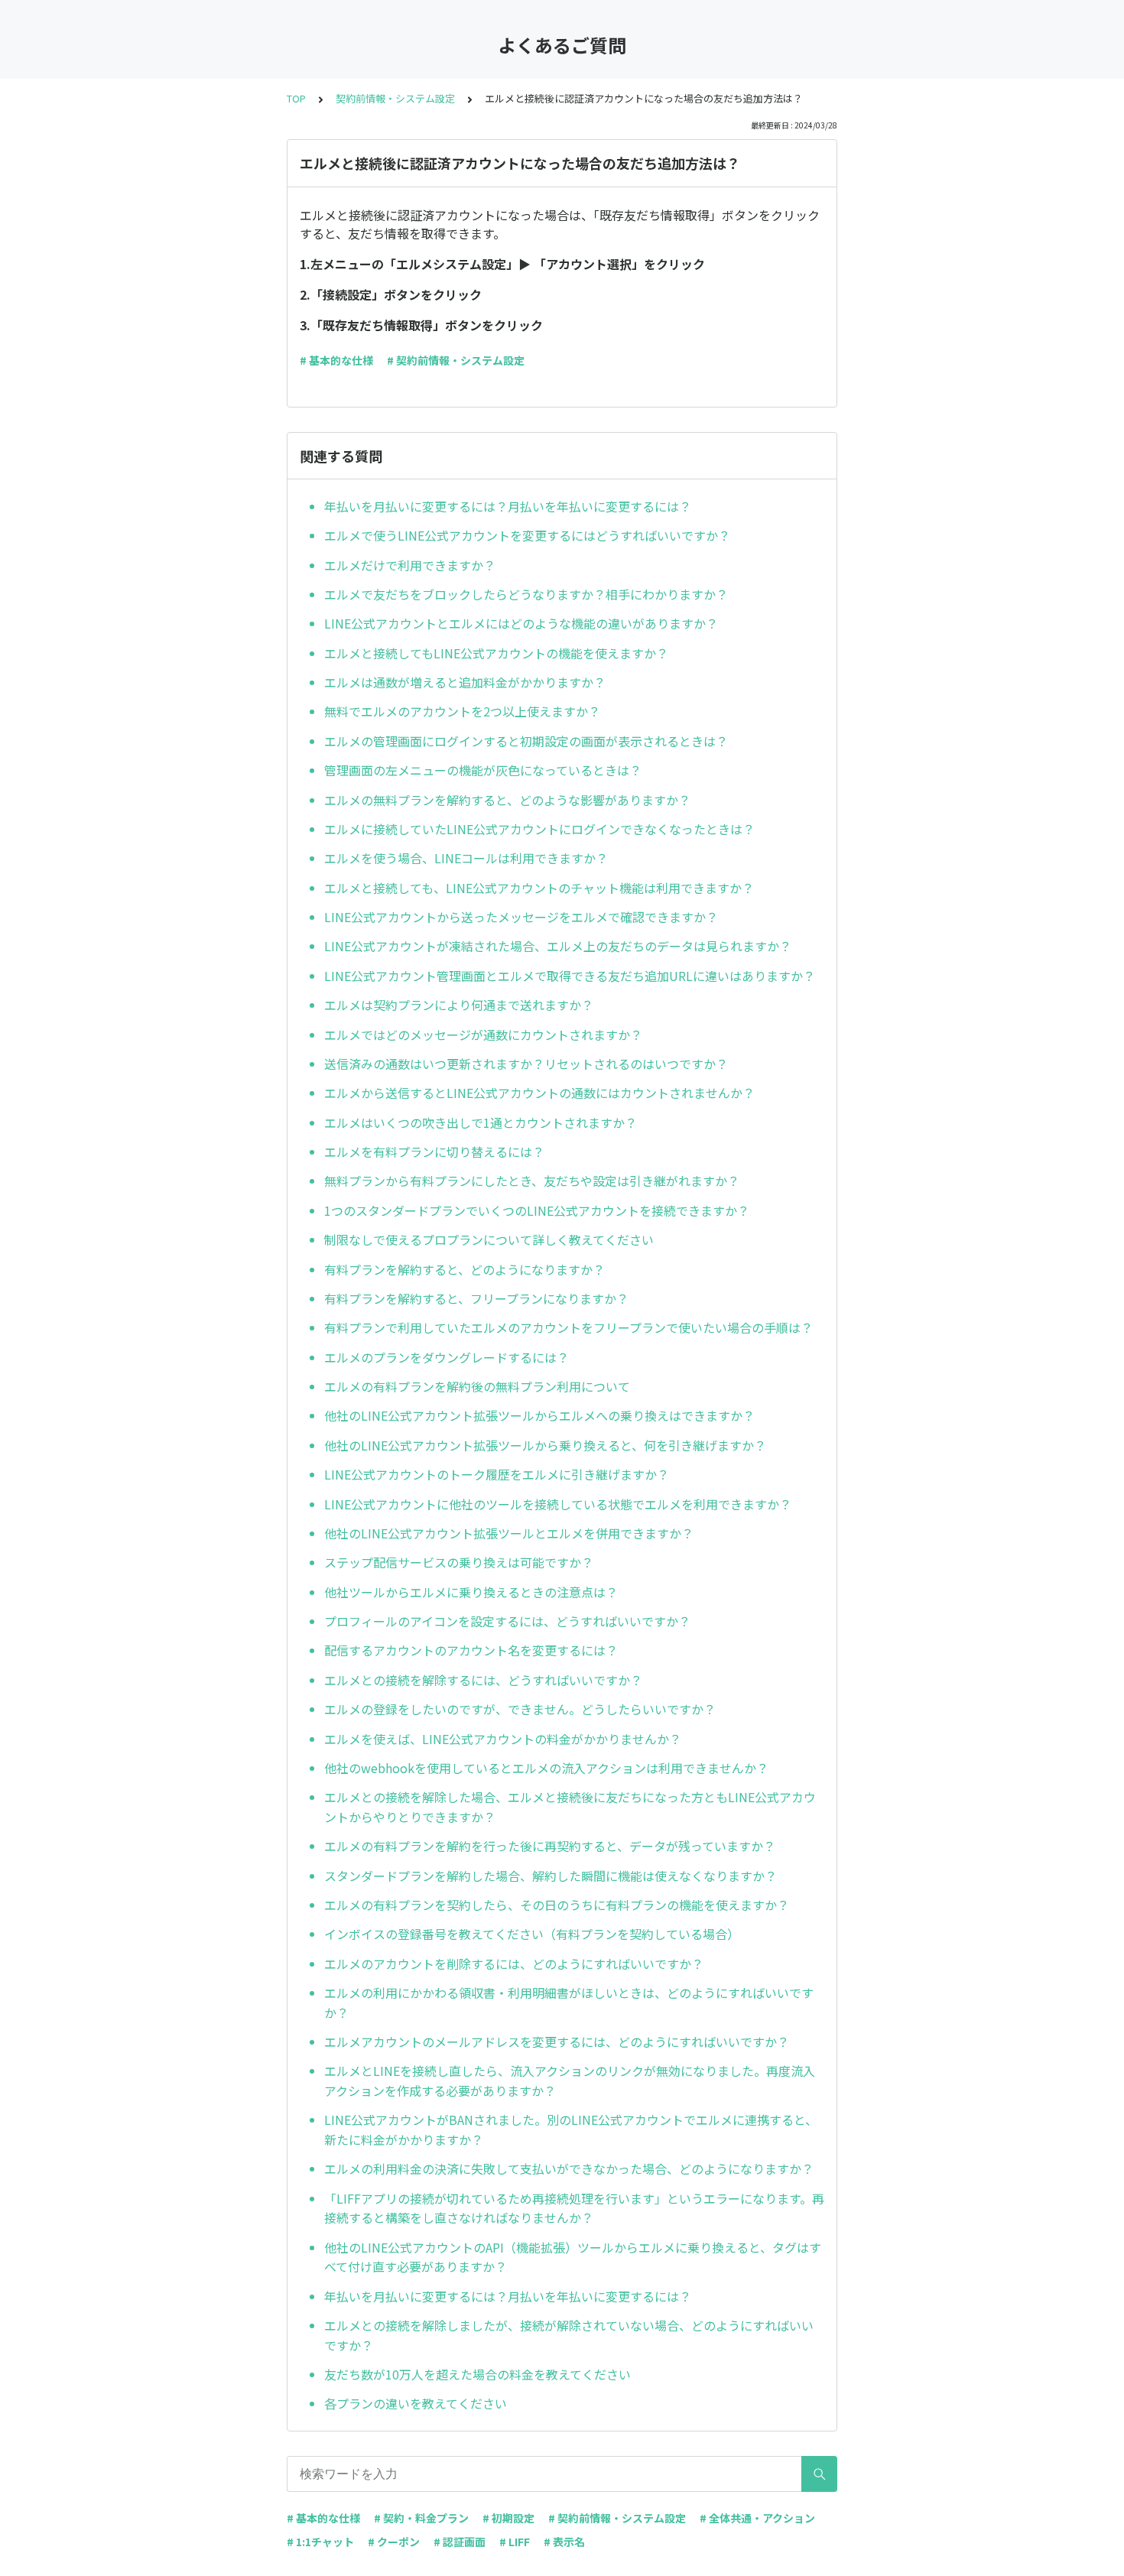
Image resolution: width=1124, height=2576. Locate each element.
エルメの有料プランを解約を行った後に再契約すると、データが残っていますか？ (550, 1846)
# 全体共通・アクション (757, 2518)
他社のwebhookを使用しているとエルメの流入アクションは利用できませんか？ (546, 1768)
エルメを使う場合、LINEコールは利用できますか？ (466, 858)
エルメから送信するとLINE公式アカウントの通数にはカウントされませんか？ (539, 1093)
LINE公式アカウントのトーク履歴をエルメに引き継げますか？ (497, 1474)
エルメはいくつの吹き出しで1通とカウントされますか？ (481, 1122)
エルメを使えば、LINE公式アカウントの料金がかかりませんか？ (503, 1739)
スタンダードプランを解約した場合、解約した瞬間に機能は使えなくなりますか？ (551, 1876)
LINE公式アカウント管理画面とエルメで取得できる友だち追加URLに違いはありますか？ (570, 976)
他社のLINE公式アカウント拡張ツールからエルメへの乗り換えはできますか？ (539, 1415)
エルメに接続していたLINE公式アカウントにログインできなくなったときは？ (539, 829)
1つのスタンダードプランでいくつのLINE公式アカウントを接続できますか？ (537, 1210)
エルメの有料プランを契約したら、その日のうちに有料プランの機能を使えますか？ (557, 1905)
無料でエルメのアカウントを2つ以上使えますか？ (462, 711)
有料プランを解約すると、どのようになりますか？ (465, 1269)
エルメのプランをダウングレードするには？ (447, 1357)
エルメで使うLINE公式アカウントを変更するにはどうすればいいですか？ (527, 535)
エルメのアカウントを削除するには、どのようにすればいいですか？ (514, 1964)
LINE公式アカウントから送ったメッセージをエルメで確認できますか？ (521, 917)
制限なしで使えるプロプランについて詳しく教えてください (489, 1239)
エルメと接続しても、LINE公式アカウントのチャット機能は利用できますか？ (539, 888)
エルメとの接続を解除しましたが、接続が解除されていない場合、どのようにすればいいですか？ (569, 2335)
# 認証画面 (460, 2542)
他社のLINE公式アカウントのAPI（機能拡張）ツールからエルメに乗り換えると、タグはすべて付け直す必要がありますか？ (573, 2257)
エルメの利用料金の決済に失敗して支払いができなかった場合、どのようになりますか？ (569, 2168)
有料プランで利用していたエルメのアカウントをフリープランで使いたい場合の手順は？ (568, 1327)
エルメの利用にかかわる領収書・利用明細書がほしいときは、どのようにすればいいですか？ (569, 2003)
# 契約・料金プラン (421, 2518)
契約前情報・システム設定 (395, 98)
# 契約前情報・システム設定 (456, 360)
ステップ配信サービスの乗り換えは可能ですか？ (459, 1562)
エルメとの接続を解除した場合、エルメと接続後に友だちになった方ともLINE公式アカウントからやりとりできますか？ (570, 1807)
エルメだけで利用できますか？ (410, 565)
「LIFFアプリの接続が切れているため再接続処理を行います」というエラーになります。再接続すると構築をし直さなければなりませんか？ (574, 2208)
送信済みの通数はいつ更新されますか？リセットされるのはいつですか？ (526, 1064)
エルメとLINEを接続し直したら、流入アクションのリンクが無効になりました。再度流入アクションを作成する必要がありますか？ (570, 2081)
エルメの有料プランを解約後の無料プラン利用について (477, 1386)
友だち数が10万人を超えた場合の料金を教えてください (478, 2374)
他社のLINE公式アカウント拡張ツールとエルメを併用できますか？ (509, 1533)
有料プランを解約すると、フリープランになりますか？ (476, 1298)
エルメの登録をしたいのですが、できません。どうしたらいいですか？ (520, 1709)
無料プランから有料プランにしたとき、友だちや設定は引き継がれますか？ (532, 1181)
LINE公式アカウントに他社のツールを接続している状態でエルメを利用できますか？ (558, 1504)
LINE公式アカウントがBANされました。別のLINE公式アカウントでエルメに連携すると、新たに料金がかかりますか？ (571, 2129)
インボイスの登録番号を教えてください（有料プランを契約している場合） (532, 1934)
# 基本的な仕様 (336, 360)
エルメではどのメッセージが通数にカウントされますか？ (483, 1035)
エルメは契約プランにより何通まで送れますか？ (459, 1005)
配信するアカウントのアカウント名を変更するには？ (471, 1650)
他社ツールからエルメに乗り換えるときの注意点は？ (471, 1592)
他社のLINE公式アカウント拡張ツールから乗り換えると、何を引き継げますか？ (545, 1445)
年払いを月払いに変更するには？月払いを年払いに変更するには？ (508, 506)
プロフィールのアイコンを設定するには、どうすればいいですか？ (507, 1621)
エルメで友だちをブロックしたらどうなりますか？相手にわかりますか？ (526, 594)
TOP (296, 98)
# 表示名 (564, 2542)
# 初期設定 (508, 2518)
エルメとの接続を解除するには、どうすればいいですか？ (483, 1680)
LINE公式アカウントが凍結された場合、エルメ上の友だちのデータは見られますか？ (558, 946)
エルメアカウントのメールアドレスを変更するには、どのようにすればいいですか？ (557, 2042)
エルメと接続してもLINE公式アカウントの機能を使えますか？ (496, 653)
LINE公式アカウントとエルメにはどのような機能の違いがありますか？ (521, 623)
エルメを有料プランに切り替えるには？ (434, 1152)
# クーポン (394, 2542)
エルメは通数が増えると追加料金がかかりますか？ (465, 682)
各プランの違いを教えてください (416, 2403)
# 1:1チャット (320, 2542)
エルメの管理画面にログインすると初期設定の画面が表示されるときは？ (526, 741)
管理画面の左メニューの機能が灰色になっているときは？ (483, 770)
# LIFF (515, 2542)
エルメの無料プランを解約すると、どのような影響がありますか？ (507, 800)
